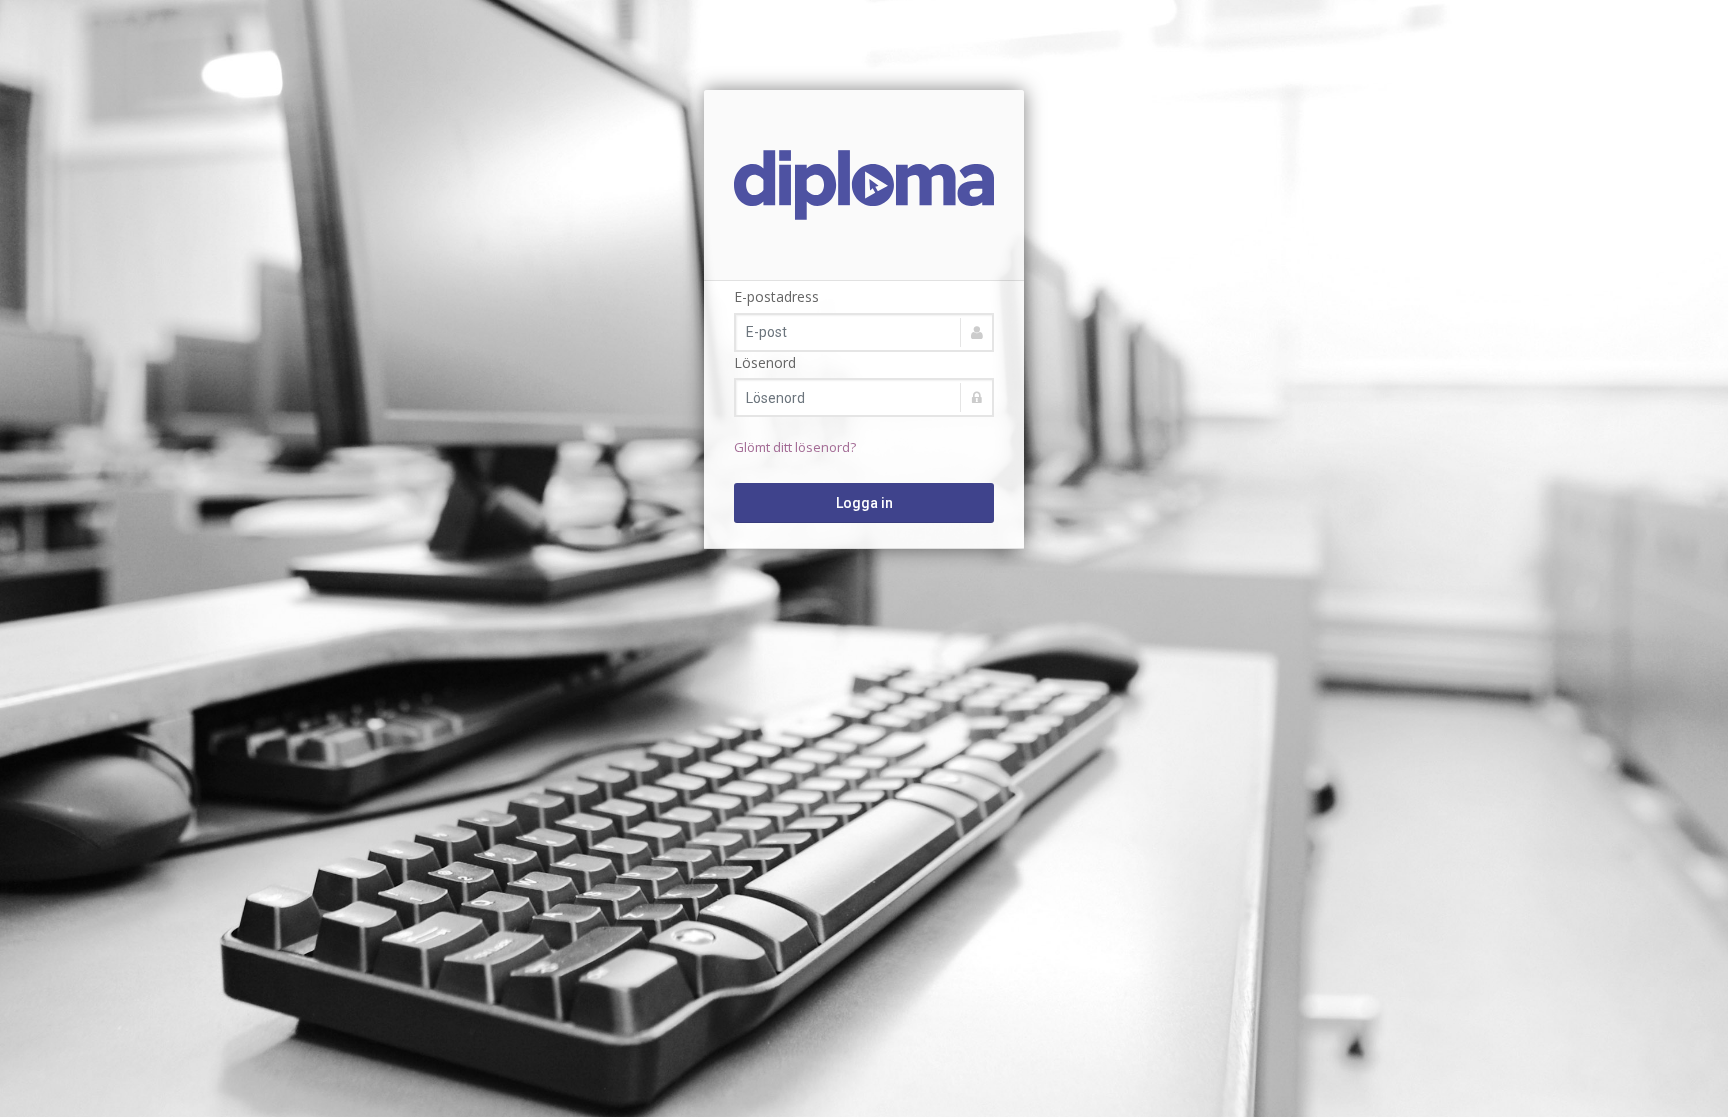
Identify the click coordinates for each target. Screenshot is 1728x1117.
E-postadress (776, 296)
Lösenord (765, 362)
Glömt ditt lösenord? (795, 447)
